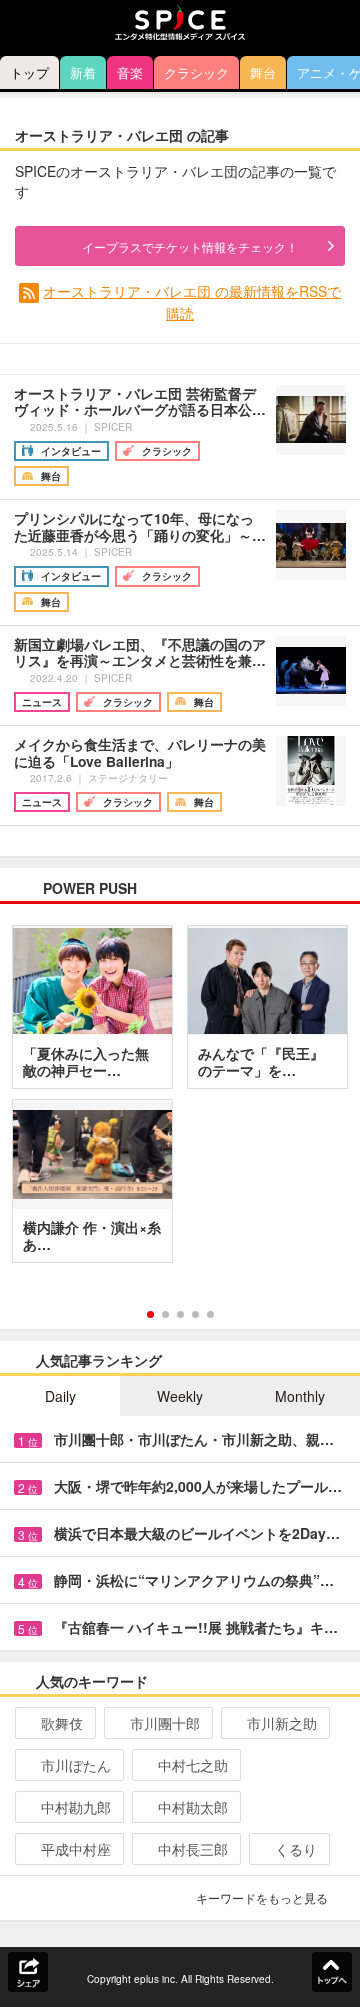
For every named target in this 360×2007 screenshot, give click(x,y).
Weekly (180, 1396)
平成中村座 (76, 1849)
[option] (180, 1101)
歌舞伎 (62, 1723)
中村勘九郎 (76, 1807)
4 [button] (195, 1314)
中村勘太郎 (193, 1807)
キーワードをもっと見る (262, 1897)
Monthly (300, 1396)
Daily (60, 1396)
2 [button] (165, 1314)
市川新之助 (282, 1723)
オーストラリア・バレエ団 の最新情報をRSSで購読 (192, 301)
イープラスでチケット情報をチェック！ (190, 246)
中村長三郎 (193, 1849)
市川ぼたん (76, 1765)
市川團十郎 (165, 1723)
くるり (296, 1849)
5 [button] (210, 1314)
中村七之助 (193, 1765)
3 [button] (180, 1314)
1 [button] (150, 1314)
